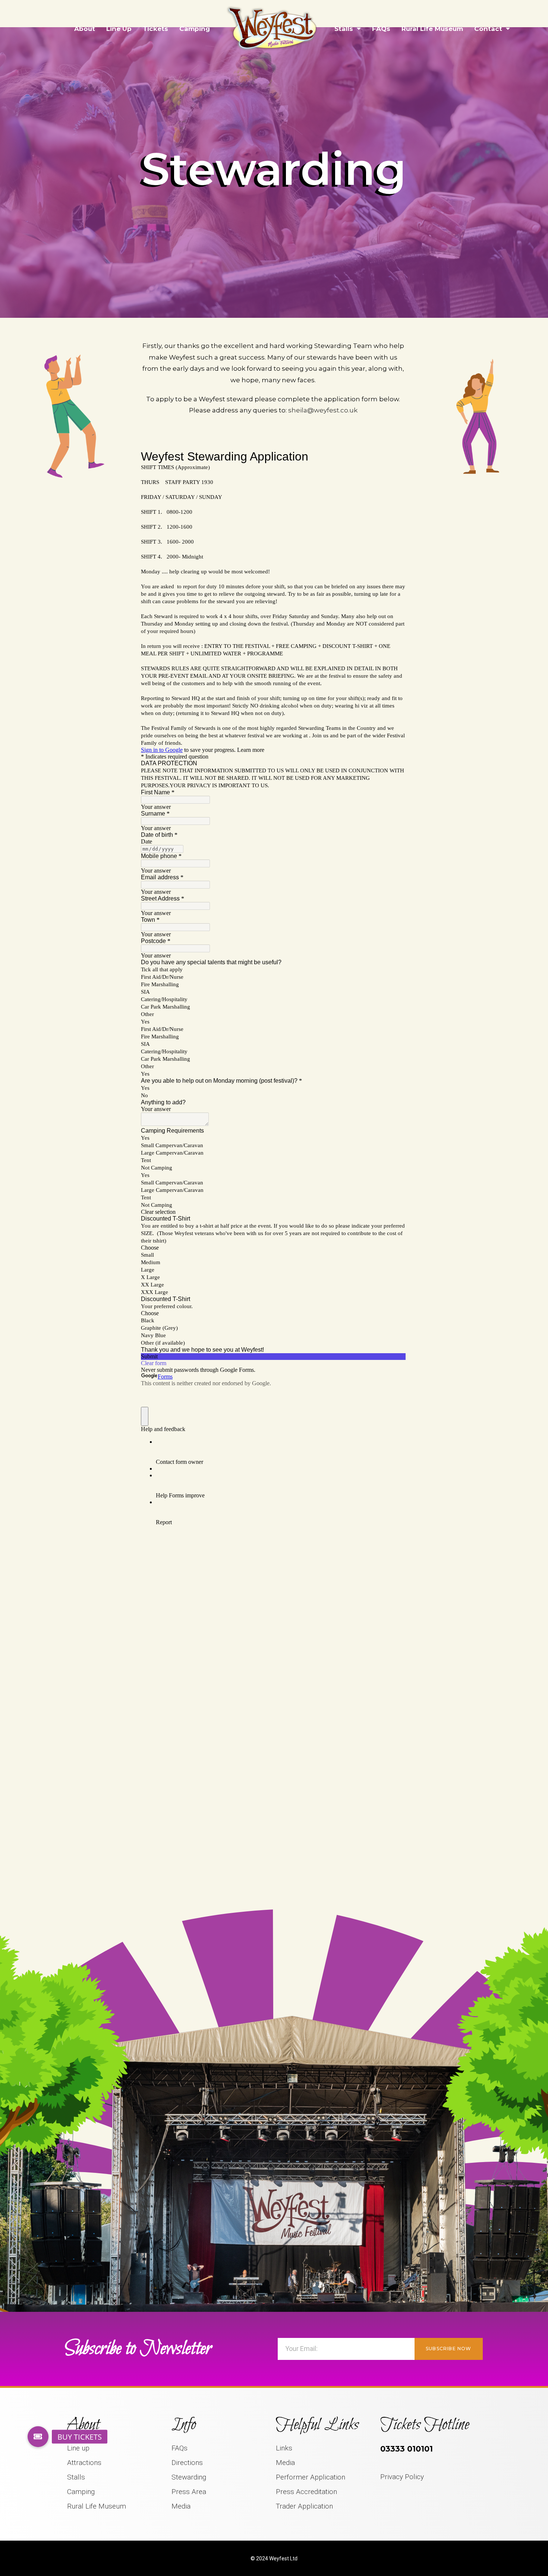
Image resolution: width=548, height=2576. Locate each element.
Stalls (344, 29)
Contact (488, 29)
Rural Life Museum (432, 29)
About (85, 29)
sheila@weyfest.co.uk (323, 410)
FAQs (381, 29)
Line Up (119, 29)
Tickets (155, 29)
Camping (195, 29)
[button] (38, 2437)
